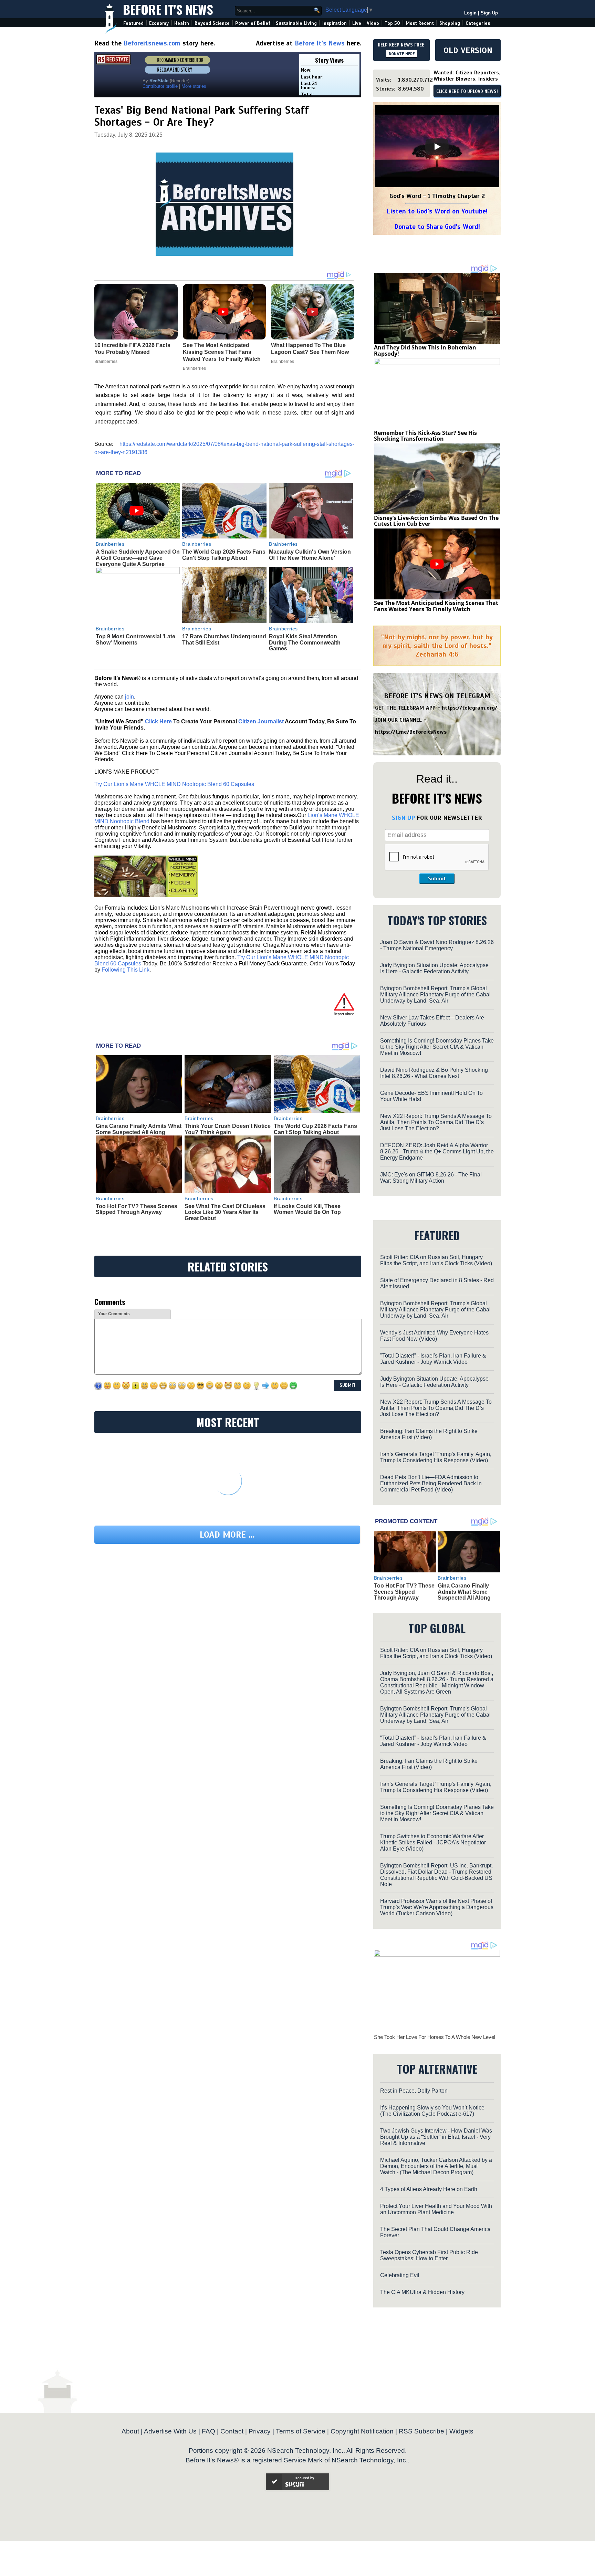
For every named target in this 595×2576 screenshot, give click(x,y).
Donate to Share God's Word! (437, 227)
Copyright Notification (362, 2431)
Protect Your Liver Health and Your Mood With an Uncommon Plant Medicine (436, 2209)
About (130, 2431)
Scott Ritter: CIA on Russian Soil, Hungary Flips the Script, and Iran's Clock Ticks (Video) (436, 1260)
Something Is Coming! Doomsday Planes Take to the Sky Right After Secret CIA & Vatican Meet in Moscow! (437, 1047)
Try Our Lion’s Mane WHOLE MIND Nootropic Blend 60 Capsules (174, 784)
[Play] (437, 147)
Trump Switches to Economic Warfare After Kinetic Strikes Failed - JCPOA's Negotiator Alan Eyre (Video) (433, 1842)
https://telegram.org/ (469, 708)
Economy (159, 23)
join (129, 697)
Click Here (158, 721)
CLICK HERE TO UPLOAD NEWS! (467, 92)
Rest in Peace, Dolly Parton (414, 2091)
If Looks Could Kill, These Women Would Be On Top (307, 1209)
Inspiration (335, 23)
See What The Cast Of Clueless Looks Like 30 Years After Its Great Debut (225, 1212)
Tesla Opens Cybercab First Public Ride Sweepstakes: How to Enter (429, 2255)
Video (373, 23)
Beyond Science (212, 23)
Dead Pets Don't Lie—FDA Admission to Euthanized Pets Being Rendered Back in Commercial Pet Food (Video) (431, 1483)
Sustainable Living (296, 23)
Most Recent (420, 23)
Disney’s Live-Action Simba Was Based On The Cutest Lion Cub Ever (436, 521)
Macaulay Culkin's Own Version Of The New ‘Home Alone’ (310, 555)
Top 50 (392, 23)
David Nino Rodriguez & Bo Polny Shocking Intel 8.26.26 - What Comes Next (434, 1073)
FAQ (208, 2431)
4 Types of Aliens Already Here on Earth (429, 2189)
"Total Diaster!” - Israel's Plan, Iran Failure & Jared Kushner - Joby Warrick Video (433, 1359)
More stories (194, 86)
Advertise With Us (170, 2431)
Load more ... (227, 1535)
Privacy (260, 2431)
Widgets (461, 2431)
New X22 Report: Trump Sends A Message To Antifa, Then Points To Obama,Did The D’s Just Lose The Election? (436, 1122)
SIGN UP (403, 818)
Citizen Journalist (261, 721)
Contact (232, 2431)
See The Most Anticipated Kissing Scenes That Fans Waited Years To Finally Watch (436, 606)
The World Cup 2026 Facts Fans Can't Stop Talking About (224, 555)
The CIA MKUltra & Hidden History (422, 2292)
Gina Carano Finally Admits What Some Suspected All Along (139, 1129)
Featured (133, 23)
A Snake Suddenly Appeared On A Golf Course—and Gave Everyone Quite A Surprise (138, 558)
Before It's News (168, 9)
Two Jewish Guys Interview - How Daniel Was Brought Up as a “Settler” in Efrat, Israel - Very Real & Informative (436, 2137)
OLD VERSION (468, 50)
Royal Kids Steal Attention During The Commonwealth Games (305, 642)
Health (182, 23)
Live (357, 23)
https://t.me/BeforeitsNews (411, 732)
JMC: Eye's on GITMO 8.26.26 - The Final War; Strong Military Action (431, 1178)
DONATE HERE (402, 54)
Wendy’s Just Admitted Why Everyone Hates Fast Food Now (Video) (434, 1336)
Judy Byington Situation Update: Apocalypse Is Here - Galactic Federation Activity (434, 968)
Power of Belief (253, 23)
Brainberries (110, 544)
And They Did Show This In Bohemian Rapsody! (425, 350)
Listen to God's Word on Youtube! (437, 211)
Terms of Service (301, 2431)
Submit (437, 879)
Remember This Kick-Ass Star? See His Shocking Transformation (425, 436)
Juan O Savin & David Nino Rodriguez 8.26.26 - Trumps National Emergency (437, 945)
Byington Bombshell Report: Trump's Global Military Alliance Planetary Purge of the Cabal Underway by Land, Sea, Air (435, 994)
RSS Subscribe (421, 2431)
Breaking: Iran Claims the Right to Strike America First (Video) (429, 1434)
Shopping (450, 23)
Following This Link (126, 970)
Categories (478, 23)
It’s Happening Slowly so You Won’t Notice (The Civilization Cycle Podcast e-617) (432, 2111)
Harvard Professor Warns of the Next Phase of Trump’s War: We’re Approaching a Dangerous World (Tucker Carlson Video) (437, 1907)
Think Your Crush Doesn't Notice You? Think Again (228, 1129)
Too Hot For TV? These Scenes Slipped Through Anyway (137, 1209)
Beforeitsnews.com (152, 43)
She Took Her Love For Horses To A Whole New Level (435, 2037)
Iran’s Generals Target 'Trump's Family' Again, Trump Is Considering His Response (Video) (436, 1457)
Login (470, 13)
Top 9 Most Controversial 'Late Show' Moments (135, 640)
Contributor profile (160, 86)
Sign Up (489, 13)
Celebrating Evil (400, 2275)
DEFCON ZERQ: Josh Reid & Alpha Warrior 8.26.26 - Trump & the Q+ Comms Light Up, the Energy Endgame (437, 1151)
